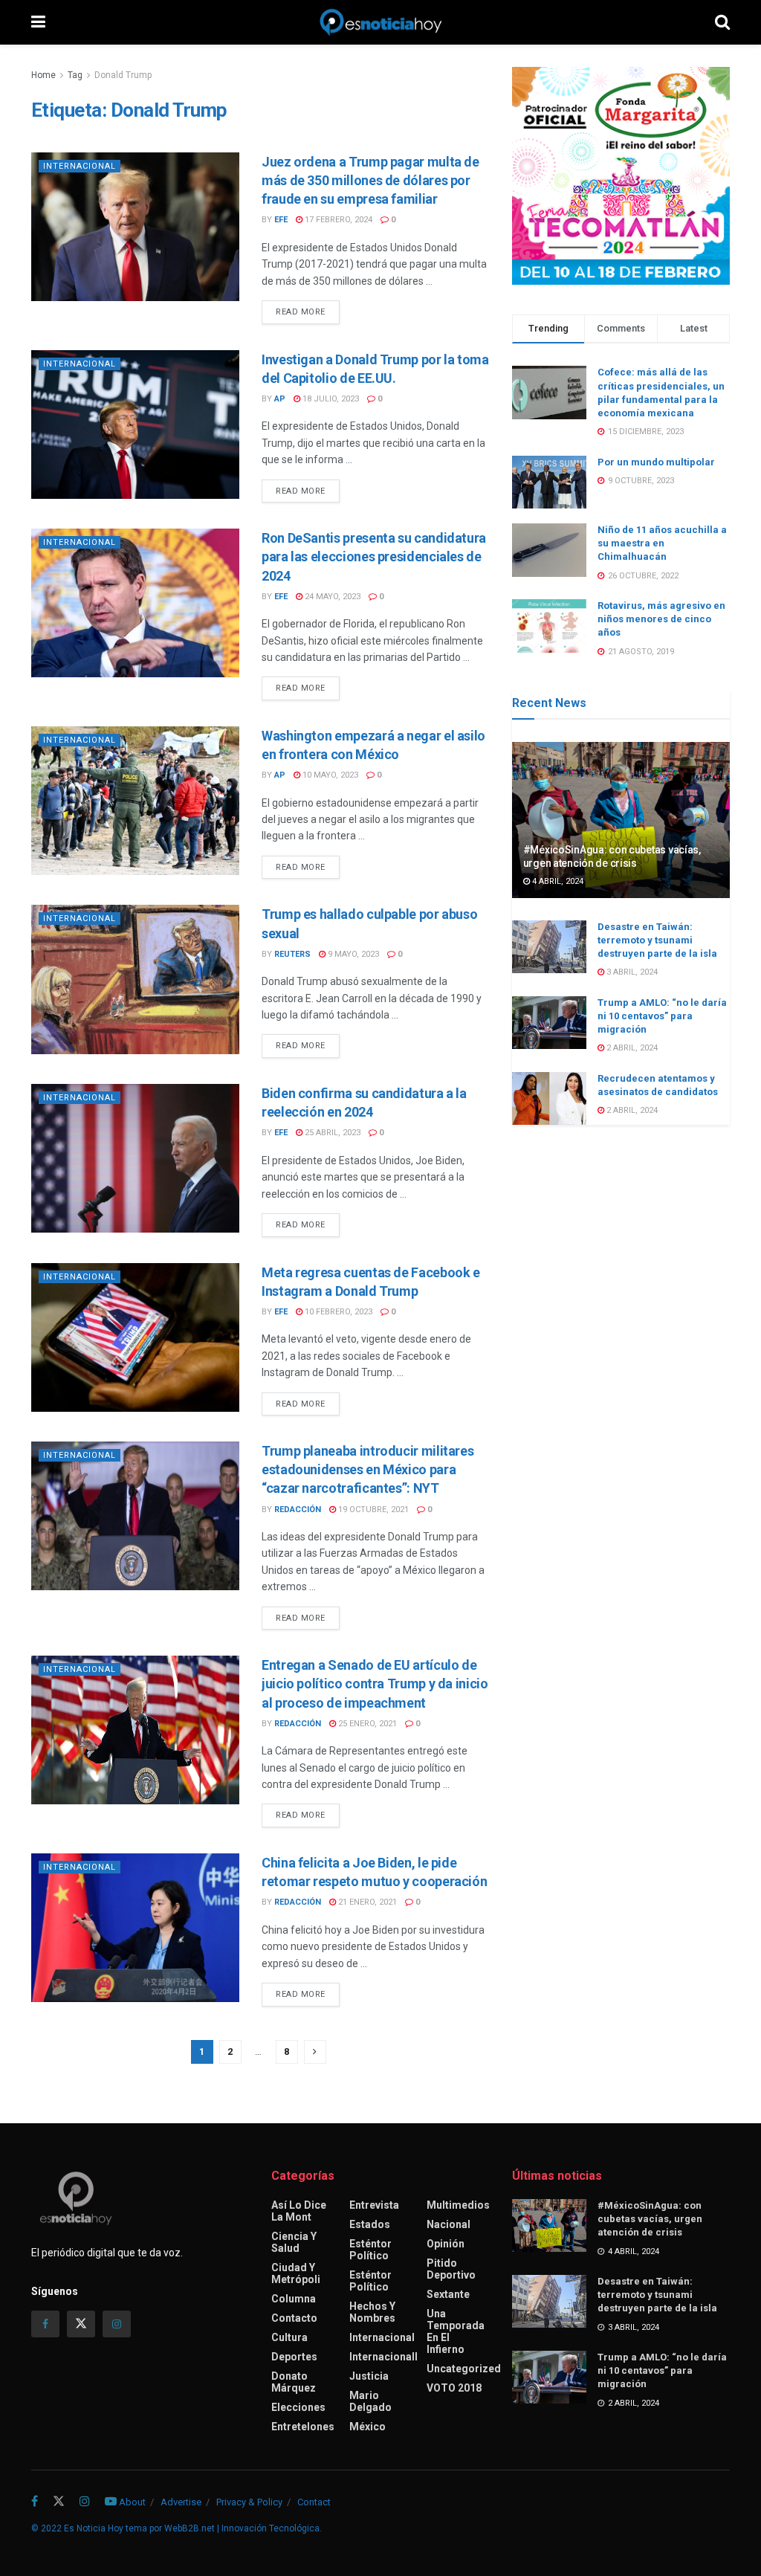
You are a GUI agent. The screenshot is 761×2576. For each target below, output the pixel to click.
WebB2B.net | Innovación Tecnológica (242, 2528)
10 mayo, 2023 (329, 775)
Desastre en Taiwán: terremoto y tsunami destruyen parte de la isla (657, 940)
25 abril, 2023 (331, 1133)
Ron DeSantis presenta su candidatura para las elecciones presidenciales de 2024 (374, 556)
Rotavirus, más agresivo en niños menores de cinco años (661, 619)
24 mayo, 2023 (331, 597)
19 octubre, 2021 (372, 1510)
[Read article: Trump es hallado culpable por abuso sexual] (135, 979)
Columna (294, 2299)
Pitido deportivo (451, 2269)
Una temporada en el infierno (456, 2331)
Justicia (369, 2376)
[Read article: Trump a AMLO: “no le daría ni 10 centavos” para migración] (549, 1023)
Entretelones (303, 2427)
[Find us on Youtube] (111, 2502)
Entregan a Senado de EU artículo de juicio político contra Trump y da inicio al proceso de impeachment (375, 1684)
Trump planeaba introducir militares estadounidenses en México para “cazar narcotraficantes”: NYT (367, 1469)
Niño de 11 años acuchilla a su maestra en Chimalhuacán (662, 543)
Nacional (448, 2224)
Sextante (448, 2294)
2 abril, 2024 (631, 1048)
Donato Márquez (294, 2382)
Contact (314, 2502)
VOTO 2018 (454, 2388)
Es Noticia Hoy (94, 2528)
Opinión (446, 2244)
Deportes (294, 2357)
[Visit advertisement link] (621, 176)
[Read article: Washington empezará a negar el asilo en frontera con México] (135, 801)
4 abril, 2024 (557, 881)
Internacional (80, 166)
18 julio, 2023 (330, 399)
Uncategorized (464, 2369)
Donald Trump (123, 75)
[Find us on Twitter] (81, 2324)
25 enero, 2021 (366, 1724)
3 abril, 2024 (631, 972)
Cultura (289, 2337)
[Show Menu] (38, 22)
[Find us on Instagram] (117, 2324)
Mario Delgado (370, 2401)
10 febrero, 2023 (337, 1312)
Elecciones (298, 2407)
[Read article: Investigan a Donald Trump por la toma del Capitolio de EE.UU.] (135, 425)
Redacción (298, 1510)
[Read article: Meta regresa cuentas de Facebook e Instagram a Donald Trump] (135, 1337)
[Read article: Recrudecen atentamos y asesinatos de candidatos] (549, 1099)
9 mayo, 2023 (352, 954)
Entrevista (374, 2205)
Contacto (294, 2318)
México (367, 2427)
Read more (308, 311)
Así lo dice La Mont (299, 2211)
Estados (370, 2224)
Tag (75, 75)
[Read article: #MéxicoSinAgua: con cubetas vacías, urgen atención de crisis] (621, 820)
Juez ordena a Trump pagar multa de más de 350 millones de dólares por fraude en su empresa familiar (370, 180)
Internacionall (383, 2357)
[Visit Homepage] (380, 22)
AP (280, 399)
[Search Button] (722, 22)
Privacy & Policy (249, 2502)
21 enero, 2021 (366, 1902)
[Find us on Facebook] (45, 2324)
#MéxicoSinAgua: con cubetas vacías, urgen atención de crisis (650, 2219)
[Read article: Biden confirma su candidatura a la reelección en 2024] (135, 1158)
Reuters (292, 954)
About (132, 2502)
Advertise (181, 2502)
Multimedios (458, 2205)
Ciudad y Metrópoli (296, 2273)
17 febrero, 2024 (337, 220)
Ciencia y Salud (294, 2242)
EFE (281, 220)
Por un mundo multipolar (656, 462)
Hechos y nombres (372, 2312)
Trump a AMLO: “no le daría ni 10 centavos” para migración (662, 1016)
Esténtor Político (370, 2250)
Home (43, 75)
